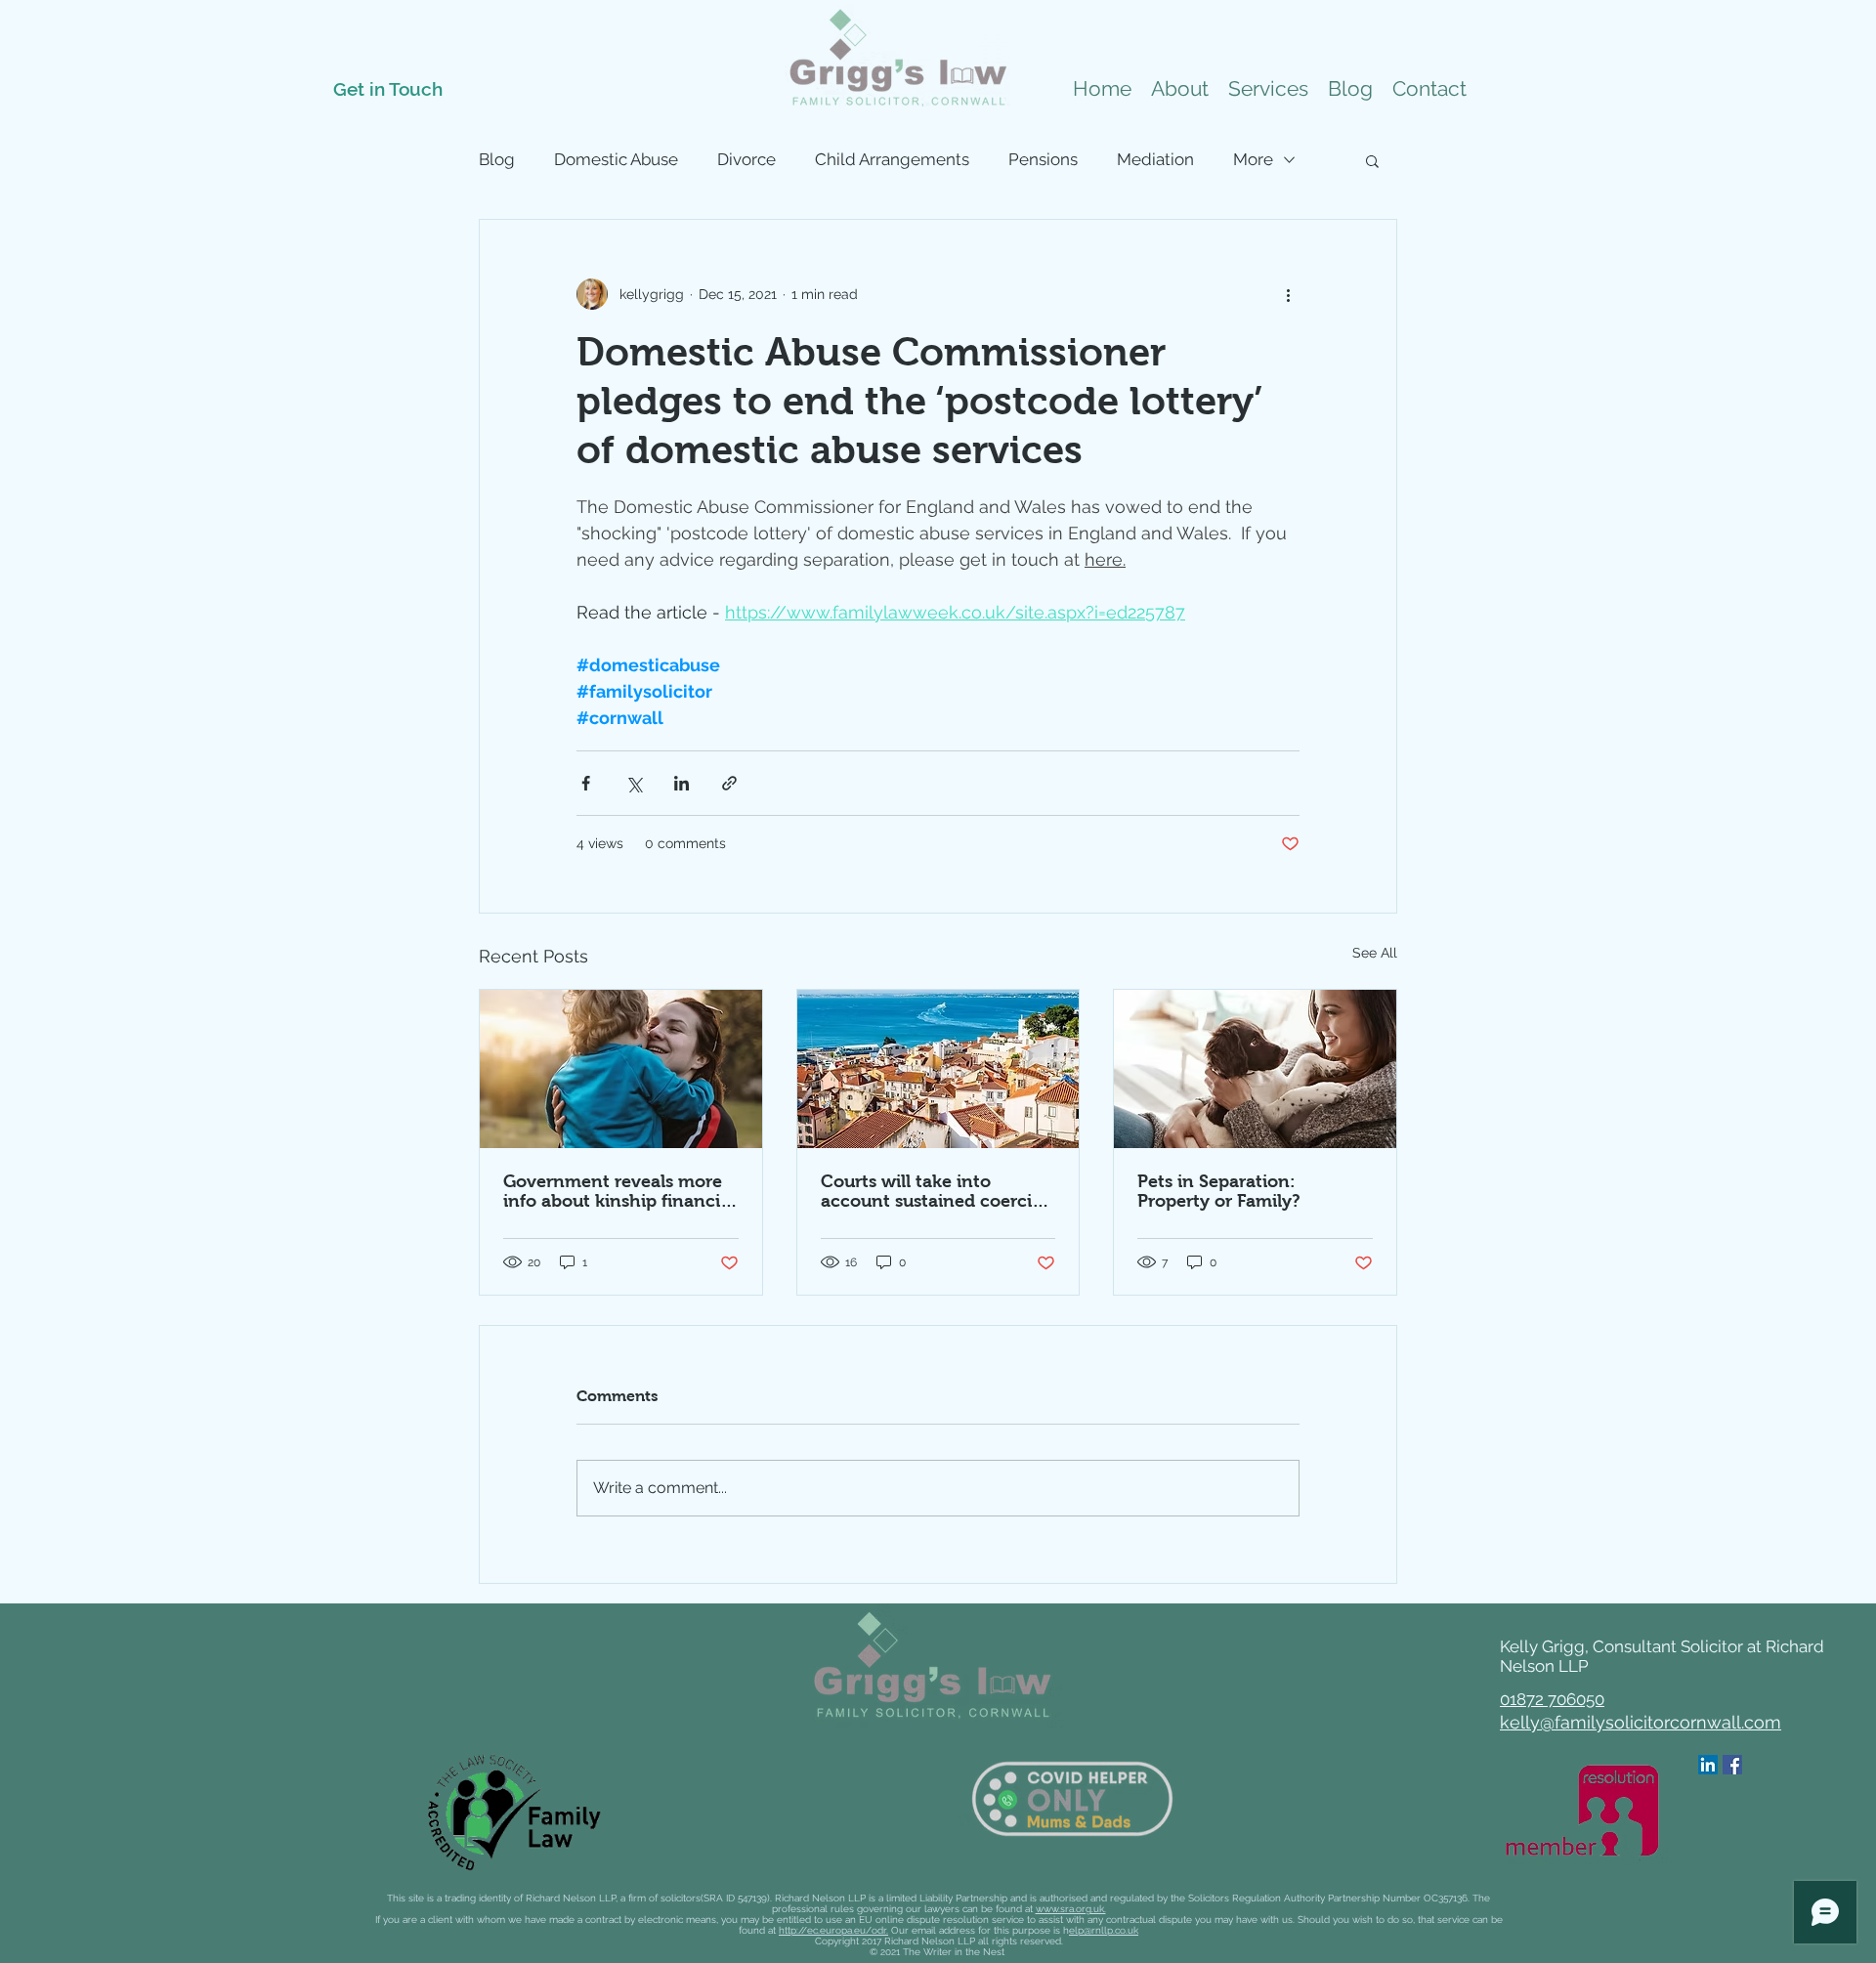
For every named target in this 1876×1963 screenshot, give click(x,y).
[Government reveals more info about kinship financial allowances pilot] (621, 1069)
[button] (1268, 89)
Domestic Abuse (616, 159)
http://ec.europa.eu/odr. (833, 1930)
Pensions (1043, 159)
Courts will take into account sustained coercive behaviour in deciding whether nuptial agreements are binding (936, 1191)
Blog (497, 159)
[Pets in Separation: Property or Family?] (1255, 1069)
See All (1375, 953)
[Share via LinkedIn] (682, 783)
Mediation (1155, 159)
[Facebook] (1732, 1765)
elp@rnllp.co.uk (1104, 1930)
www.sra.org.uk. (1071, 1909)
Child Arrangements (892, 159)
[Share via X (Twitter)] (634, 783)
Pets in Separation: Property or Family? (1219, 1191)
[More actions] (1288, 294)
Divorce (746, 159)
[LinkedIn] (1708, 1765)
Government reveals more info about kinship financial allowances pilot (619, 1191)
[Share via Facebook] (586, 783)
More (1253, 159)
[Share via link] (729, 783)
